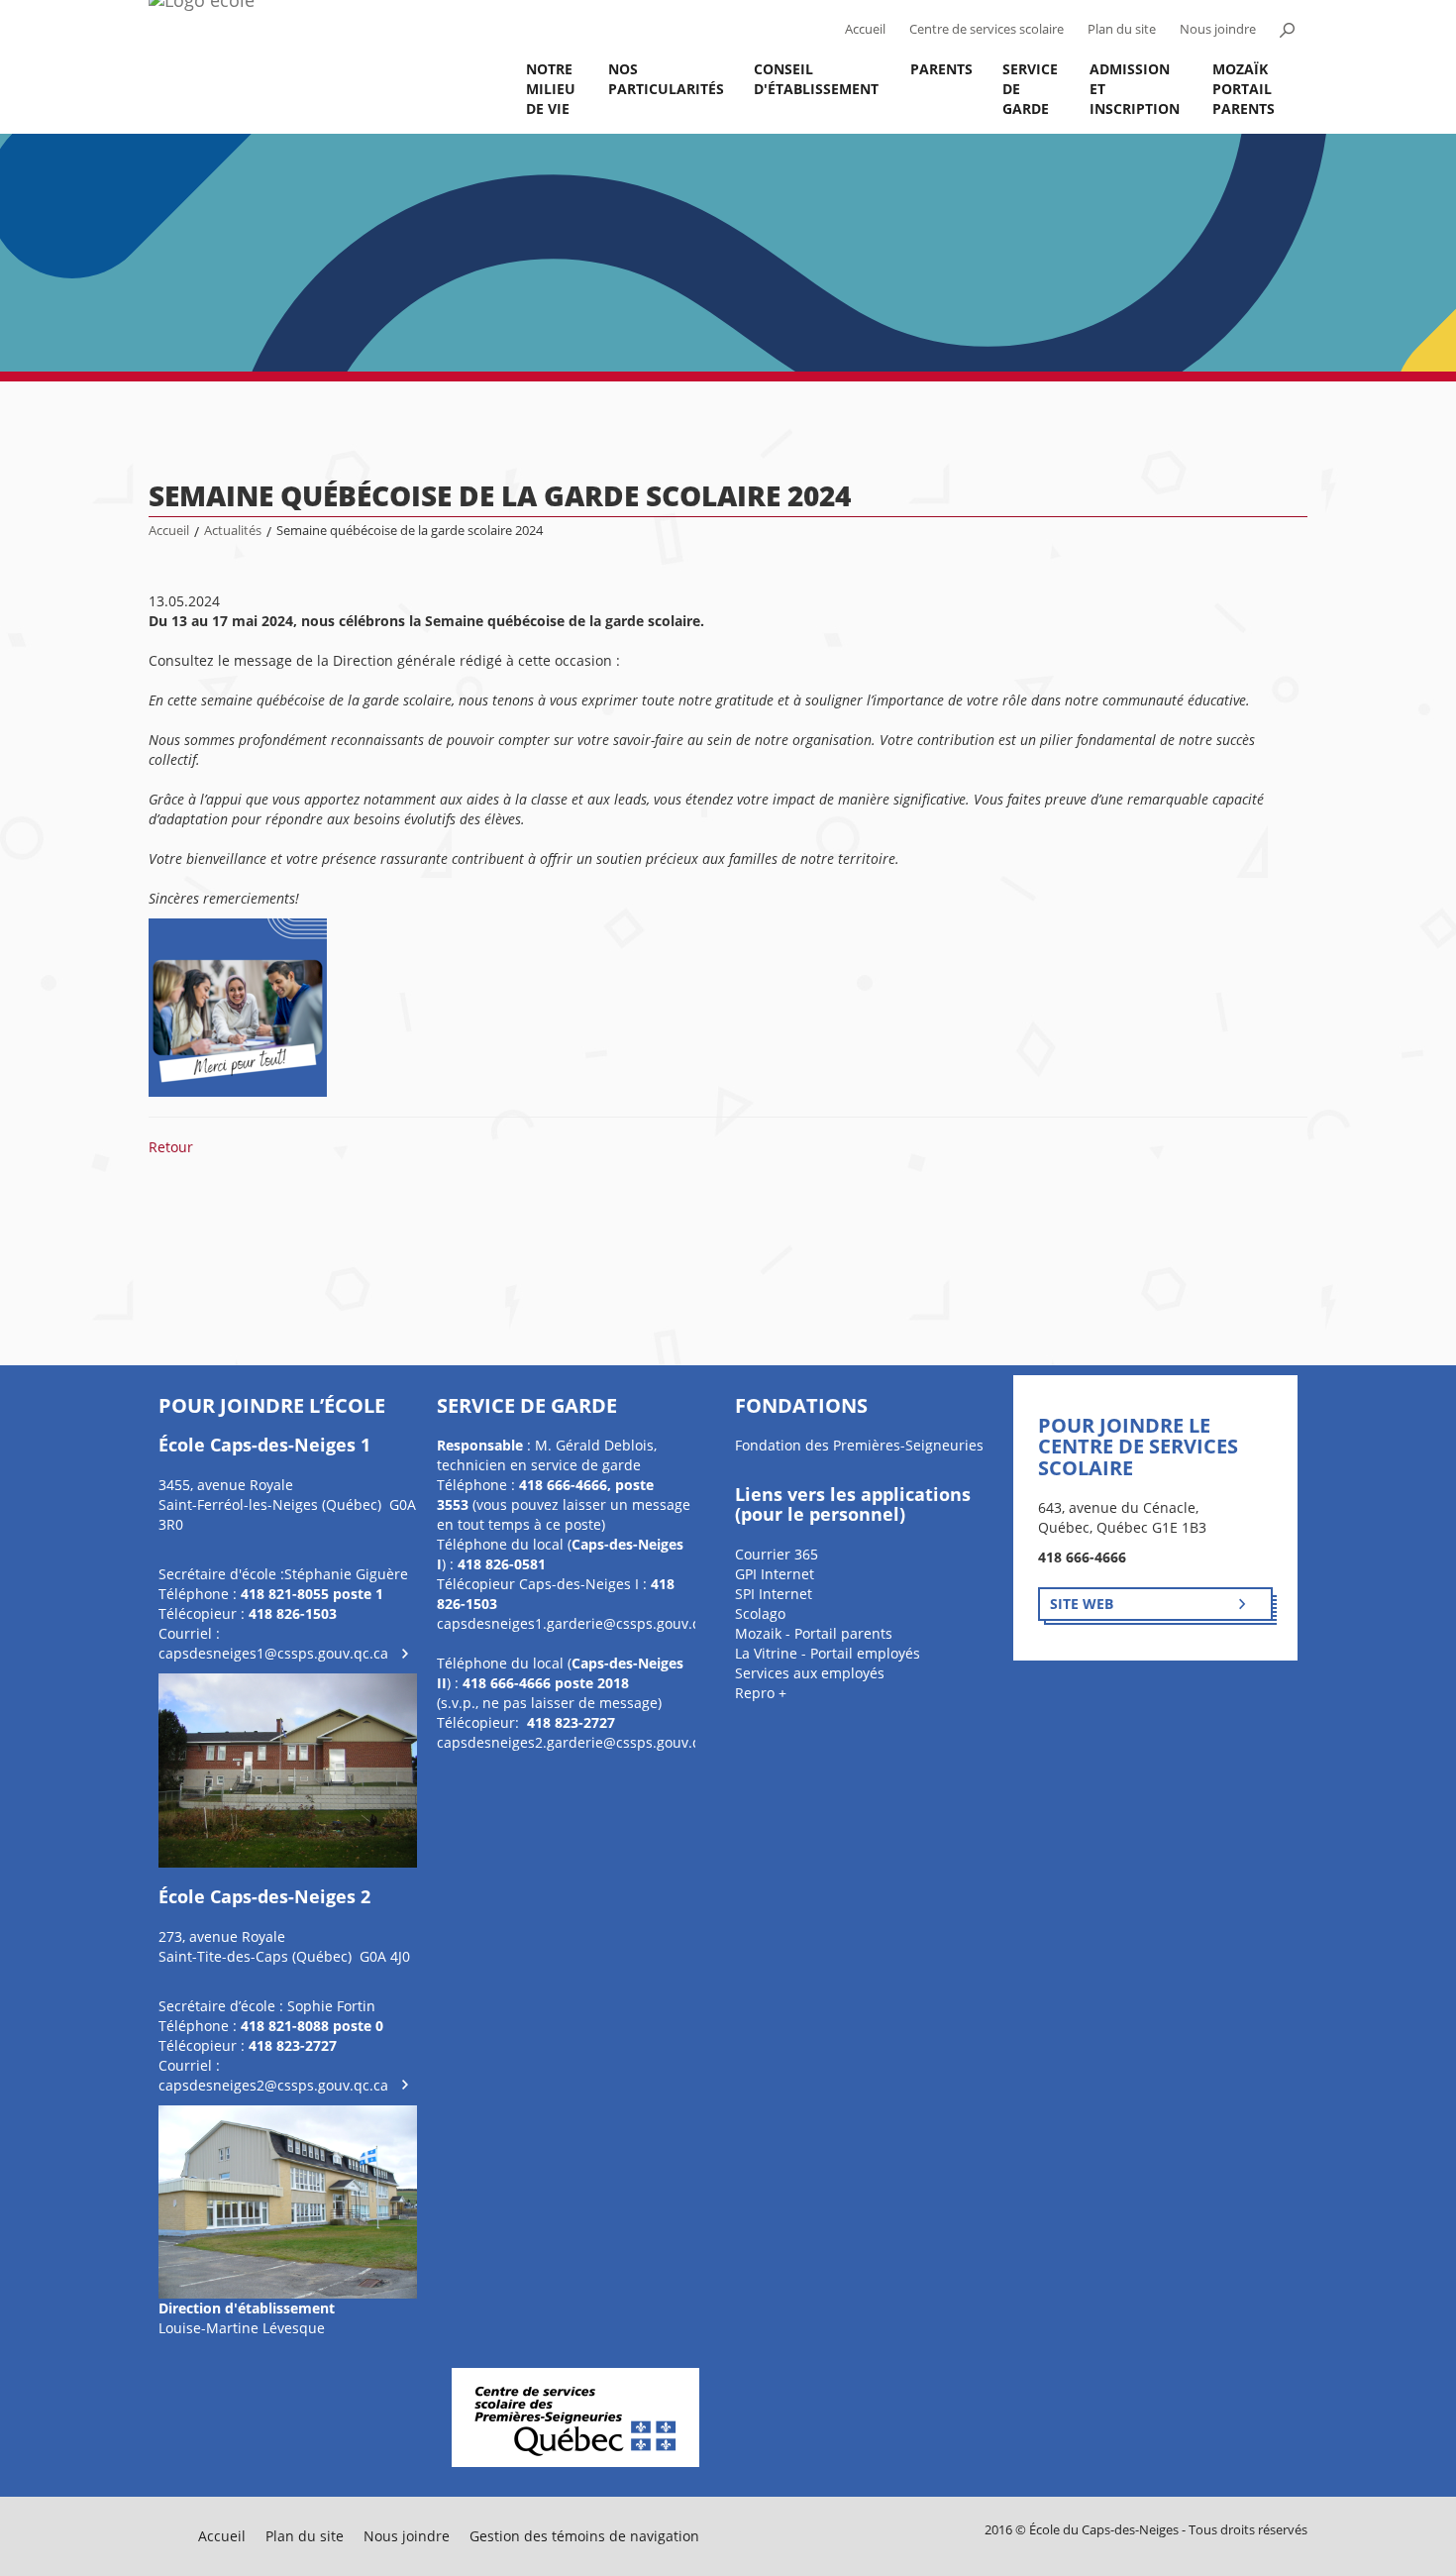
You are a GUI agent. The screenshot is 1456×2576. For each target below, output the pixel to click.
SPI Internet (774, 1594)
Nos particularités (666, 79)
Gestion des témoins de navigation (584, 2536)
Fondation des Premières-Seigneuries (859, 1445)
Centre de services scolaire (987, 29)
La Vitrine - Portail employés (828, 1653)
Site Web (1082, 1604)
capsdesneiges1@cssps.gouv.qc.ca (273, 1653)
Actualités (233, 531)
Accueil (865, 29)
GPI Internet (775, 1574)
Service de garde (1030, 89)
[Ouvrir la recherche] (1287, 30)
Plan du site (1122, 29)
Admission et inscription (1135, 89)
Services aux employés (810, 1673)
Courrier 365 (777, 1554)
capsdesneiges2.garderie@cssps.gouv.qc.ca (582, 1742)
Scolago (760, 1613)
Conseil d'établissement (816, 79)
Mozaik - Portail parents (814, 1633)
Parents (941, 69)
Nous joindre (1218, 29)
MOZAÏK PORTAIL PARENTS (1244, 89)
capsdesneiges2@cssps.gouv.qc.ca (273, 2085)
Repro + (761, 1693)
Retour (171, 1147)
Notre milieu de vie (551, 89)
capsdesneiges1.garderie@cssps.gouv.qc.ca (582, 1623)
